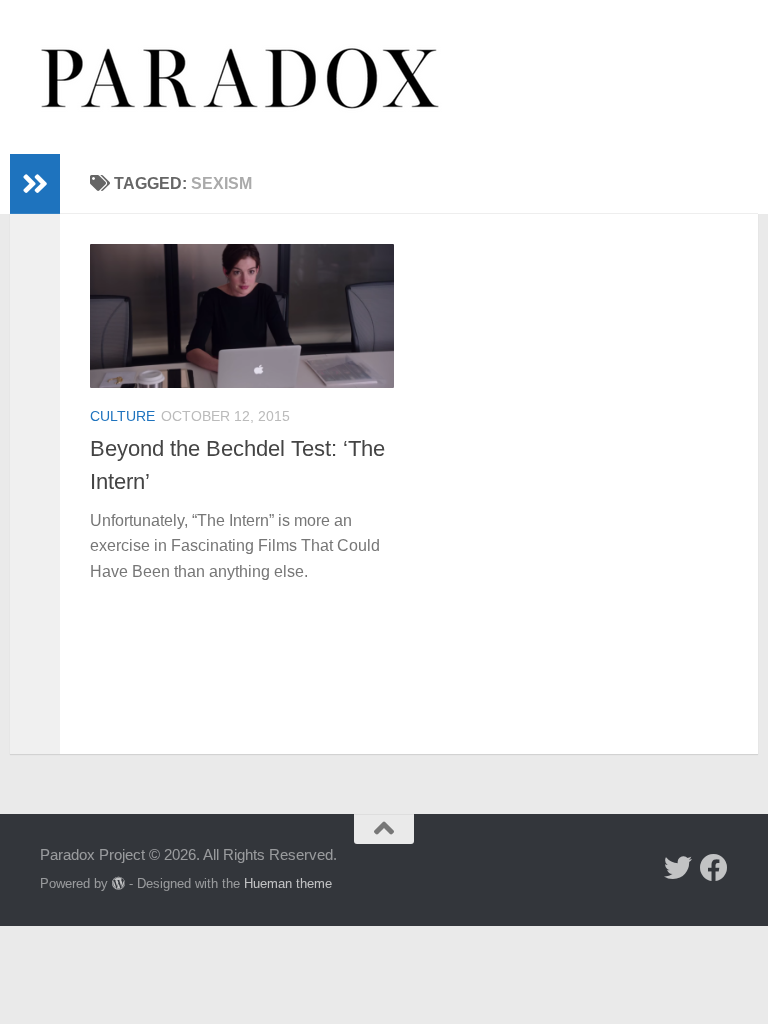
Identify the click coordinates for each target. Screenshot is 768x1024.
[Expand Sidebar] (35, 184)
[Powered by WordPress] (118, 883)
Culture (122, 416)
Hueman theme (288, 883)
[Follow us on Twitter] (678, 868)
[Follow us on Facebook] (714, 868)
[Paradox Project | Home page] (241, 77)
